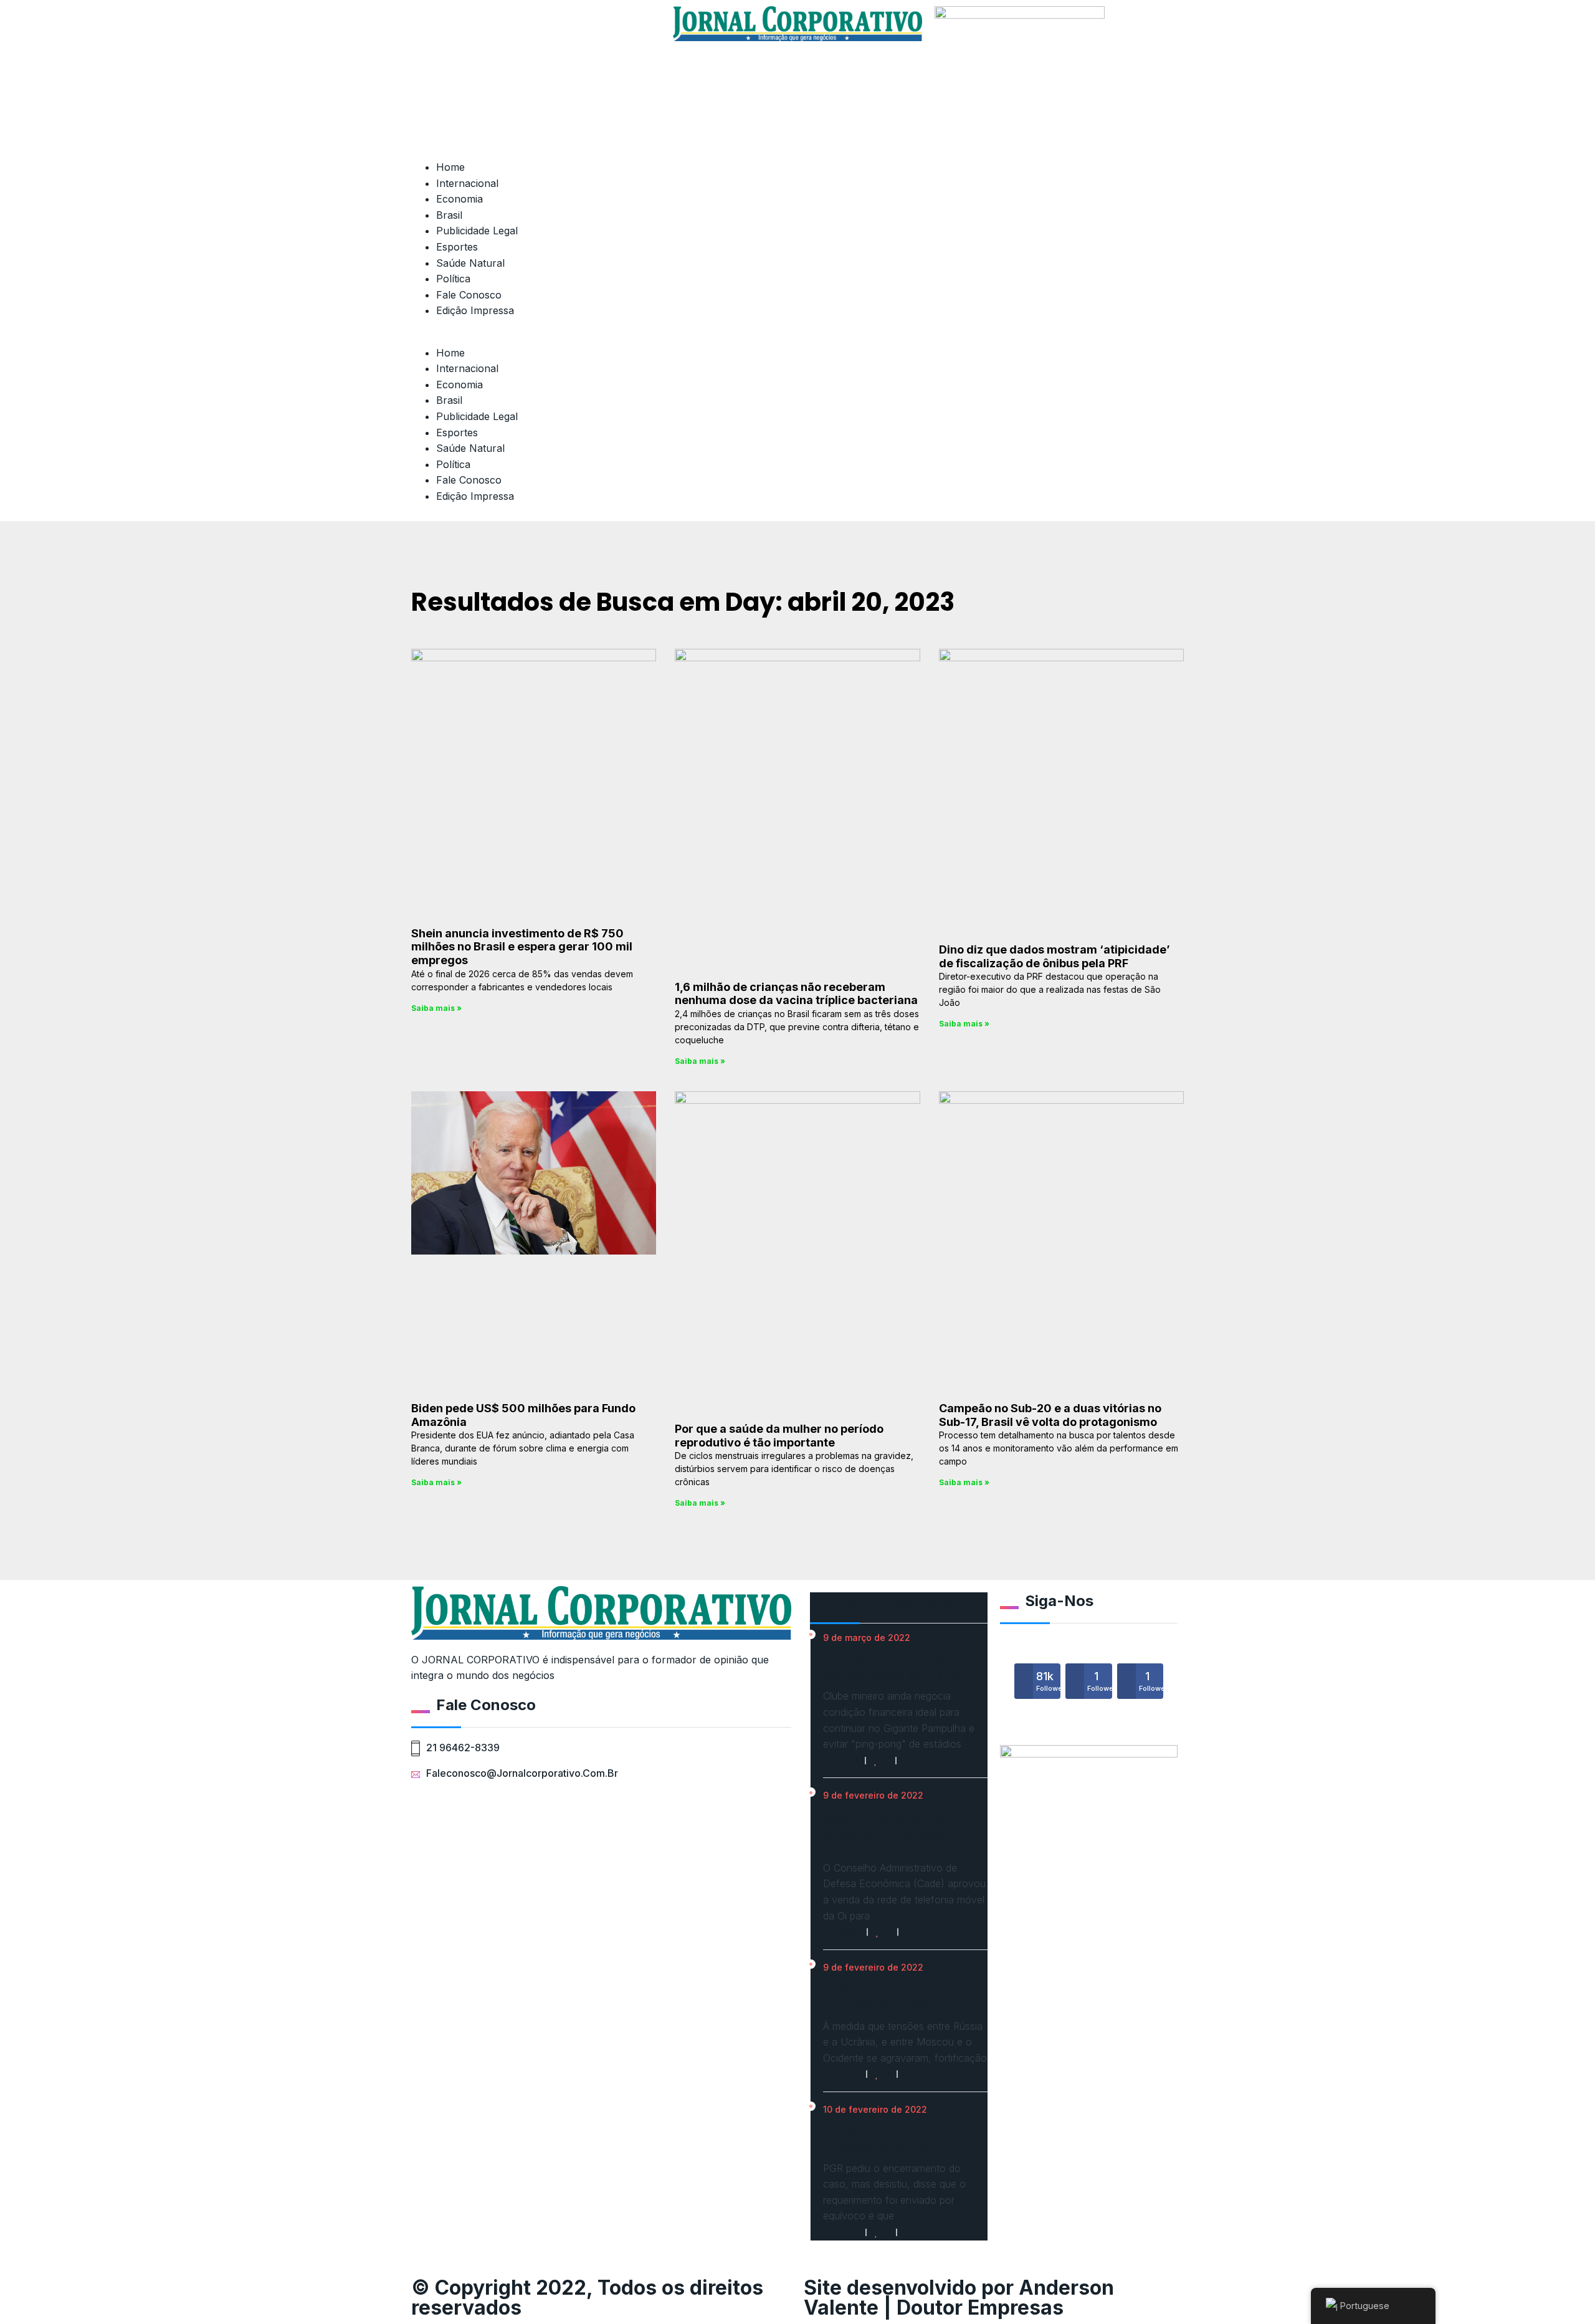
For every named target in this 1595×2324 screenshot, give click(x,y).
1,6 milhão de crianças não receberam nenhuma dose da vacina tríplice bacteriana (796, 994)
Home (450, 167)
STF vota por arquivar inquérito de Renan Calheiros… (905, 2140)
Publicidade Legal (477, 231)
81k (1048, 1681)
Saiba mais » (436, 1008)
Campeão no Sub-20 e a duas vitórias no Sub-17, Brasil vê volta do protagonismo (1050, 1415)
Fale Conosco (469, 295)
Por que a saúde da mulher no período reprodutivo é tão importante (779, 1436)
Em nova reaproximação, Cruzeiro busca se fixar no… (898, 1669)
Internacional (467, 183)
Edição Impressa (475, 310)
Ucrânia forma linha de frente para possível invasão (901, 1998)
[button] (601, 337)
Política (453, 279)
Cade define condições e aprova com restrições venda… (890, 1834)
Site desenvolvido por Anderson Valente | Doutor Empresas (959, 2298)
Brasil (449, 215)
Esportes (457, 247)
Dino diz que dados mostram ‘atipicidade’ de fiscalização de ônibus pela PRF (1055, 956)
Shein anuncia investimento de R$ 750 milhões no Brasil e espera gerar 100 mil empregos (522, 947)
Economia (459, 199)
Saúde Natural (470, 263)
